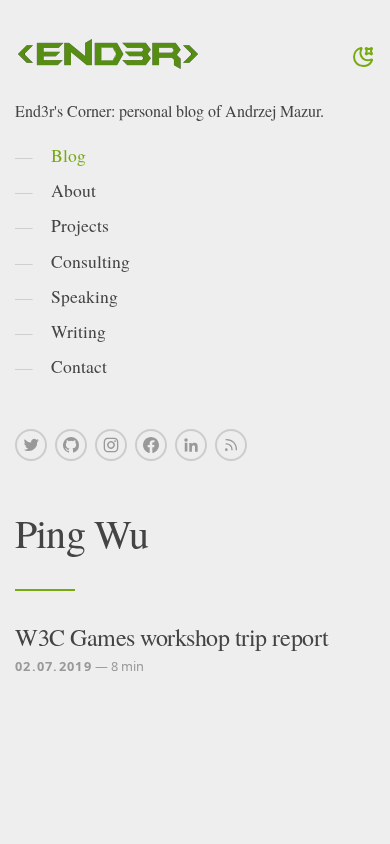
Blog (68, 155)
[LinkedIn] (191, 445)
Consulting (90, 261)
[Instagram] (111, 445)
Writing (78, 331)
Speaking (84, 296)
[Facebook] (151, 445)
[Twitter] (31, 445)
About (73, 190)
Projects (80, 225)
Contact (79, 366)
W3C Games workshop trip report (172, 637)
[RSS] (231, 445)
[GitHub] (71, 445)
